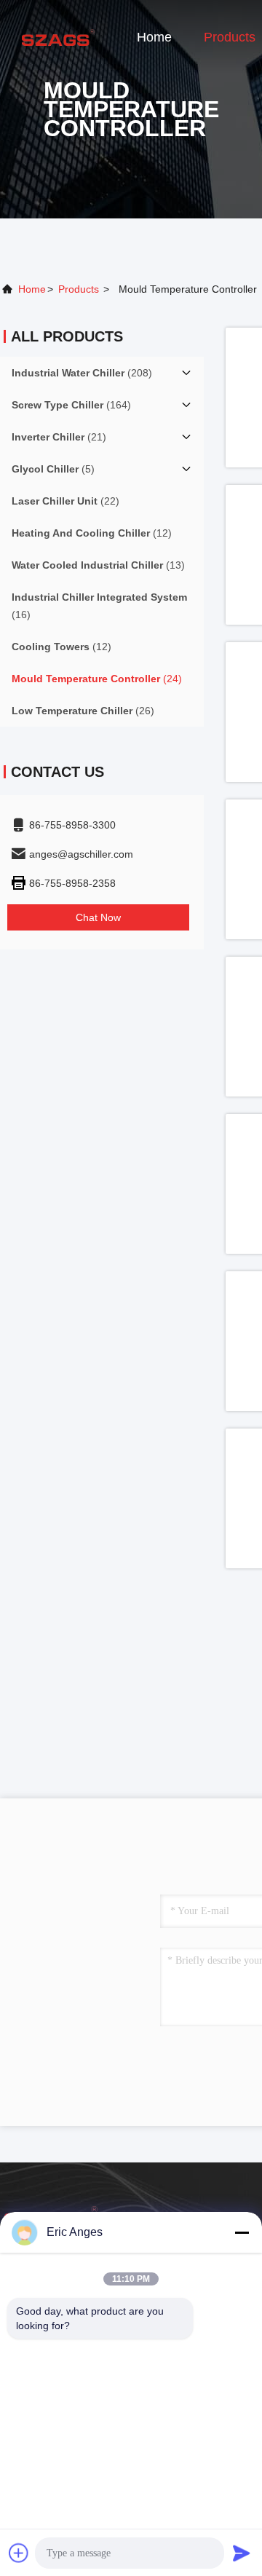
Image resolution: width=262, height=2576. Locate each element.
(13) (98, 565)
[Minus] (242, 2232)
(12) (92, 533)
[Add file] (19, 2553)
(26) (83, 711)
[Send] (242, 2553)
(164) (71, 405)
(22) (65, 501)
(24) (97, 679)
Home (154, 37)
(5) (53, 469)
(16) (99, 606)
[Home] (58, 36)
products (79, 289)
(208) (82, 373)
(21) (59, 437)
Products (230, 37)
